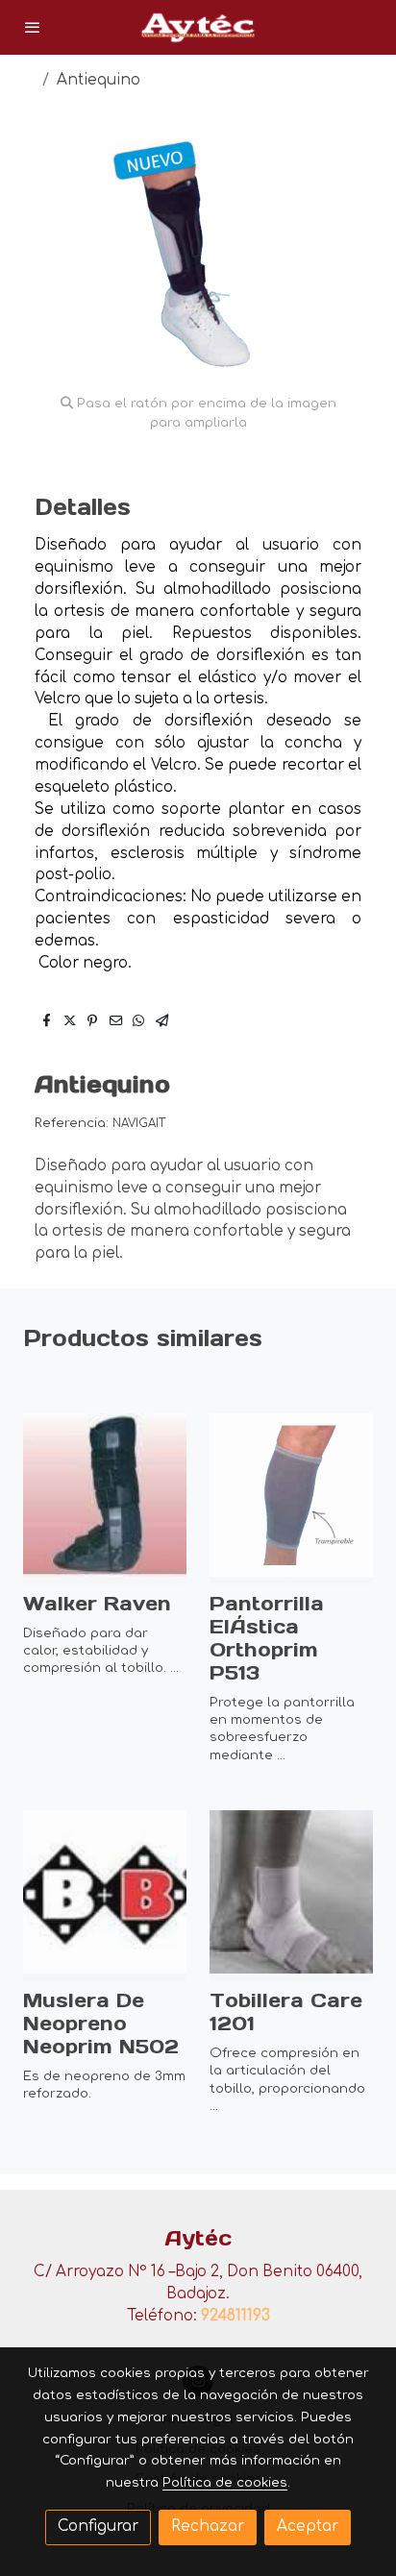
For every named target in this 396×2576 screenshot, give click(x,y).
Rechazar (208, 2527)
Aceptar (308, 2527)
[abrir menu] (33, 27)
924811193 (235, 2316)
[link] (198, 27)
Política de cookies (225, 2482)
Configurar (98, 2527)
